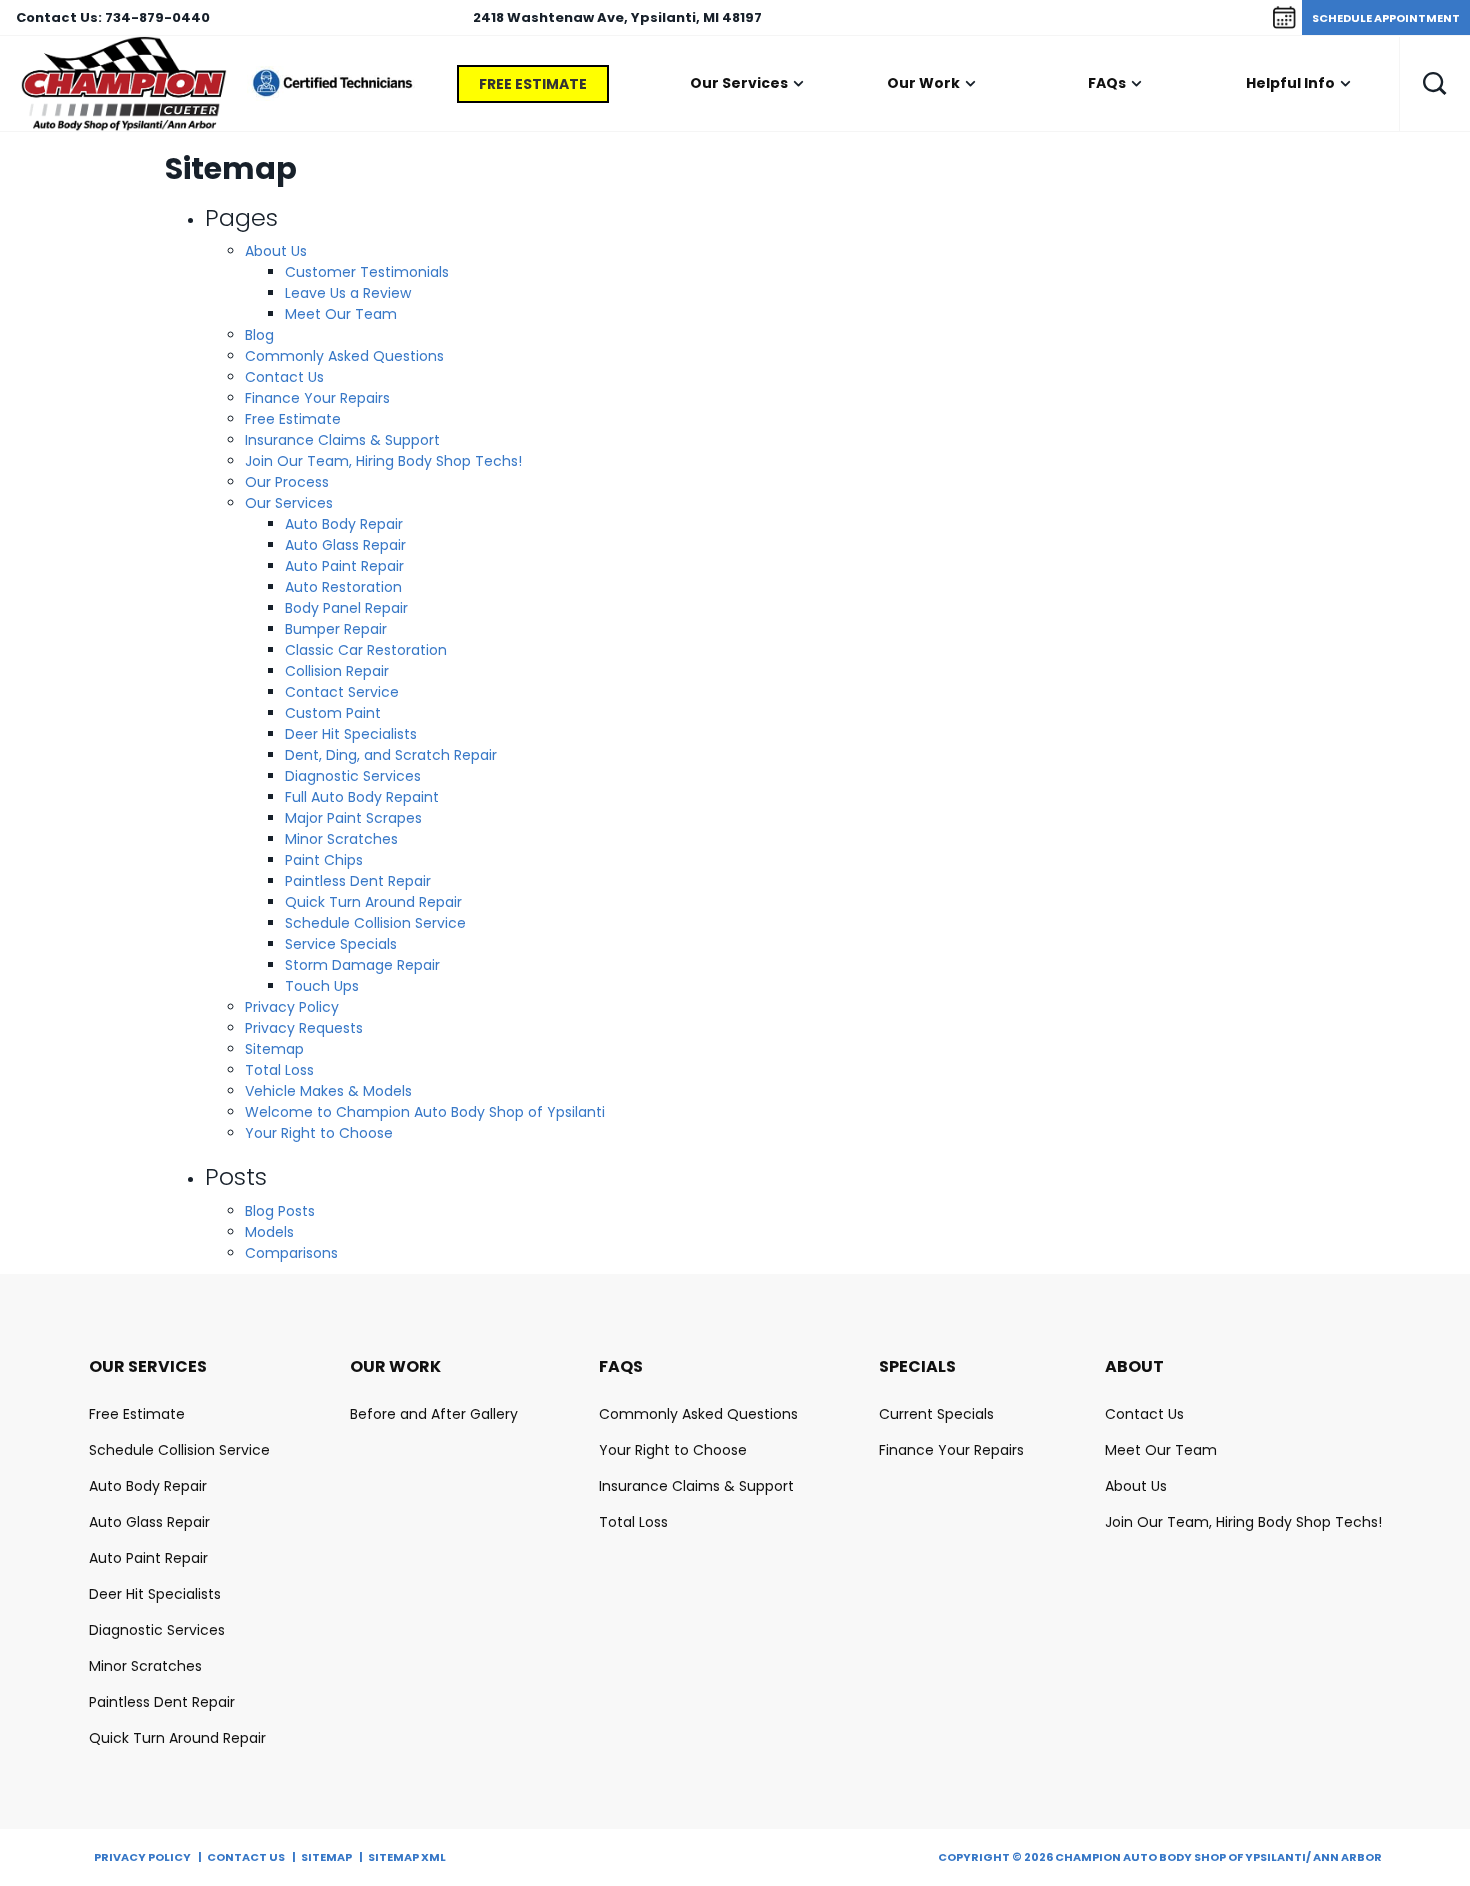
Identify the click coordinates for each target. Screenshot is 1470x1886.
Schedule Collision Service (375, 923)
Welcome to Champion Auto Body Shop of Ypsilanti (425, 1112)
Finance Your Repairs (317, 398)
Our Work (923, 83)
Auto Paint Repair (344, 566)
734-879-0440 (157, 17)
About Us (276, 251)
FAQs (1107, 83)
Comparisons (291, 1253)
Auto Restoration (343, 587)
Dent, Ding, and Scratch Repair (391, 755)
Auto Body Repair (344, 524)
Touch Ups (322, 986)
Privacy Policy (292, 1007)
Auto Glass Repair (345, 545)
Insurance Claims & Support (342, 440)
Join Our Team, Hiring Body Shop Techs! (383, 461)
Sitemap (274, 1049)
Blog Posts (280, 1211)
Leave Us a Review (348, 293)
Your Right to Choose (319, 1133)
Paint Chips (324, 860)
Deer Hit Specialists (351, 734)
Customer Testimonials (367, 272)
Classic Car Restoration (366, 650)
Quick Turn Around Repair (373, 902)
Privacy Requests (304, 1028)
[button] (1435, 83)
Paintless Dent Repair (358, 881)
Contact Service (342, 692)
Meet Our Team (341, 314)
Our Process (287, 482)
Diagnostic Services (353, 776)
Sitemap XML (407, 1857)
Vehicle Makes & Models (328, 1091)
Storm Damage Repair (362, 965)
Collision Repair (337, 671)
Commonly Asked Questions (344, 356)
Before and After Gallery (434, 1414)
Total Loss (279, 1070)
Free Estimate (533, 84)
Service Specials (341, 944)
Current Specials (936, 1414)
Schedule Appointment (1386, 18)
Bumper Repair (336, 629)
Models (269, 1232)
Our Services (739, 83)
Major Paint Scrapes (353, 818)
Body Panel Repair (346, 608)
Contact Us (284, 377)
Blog (259, 335)
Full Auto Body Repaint (362, 797)
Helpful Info (1290, 83)
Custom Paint (333, 713)
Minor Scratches (341, 839)
